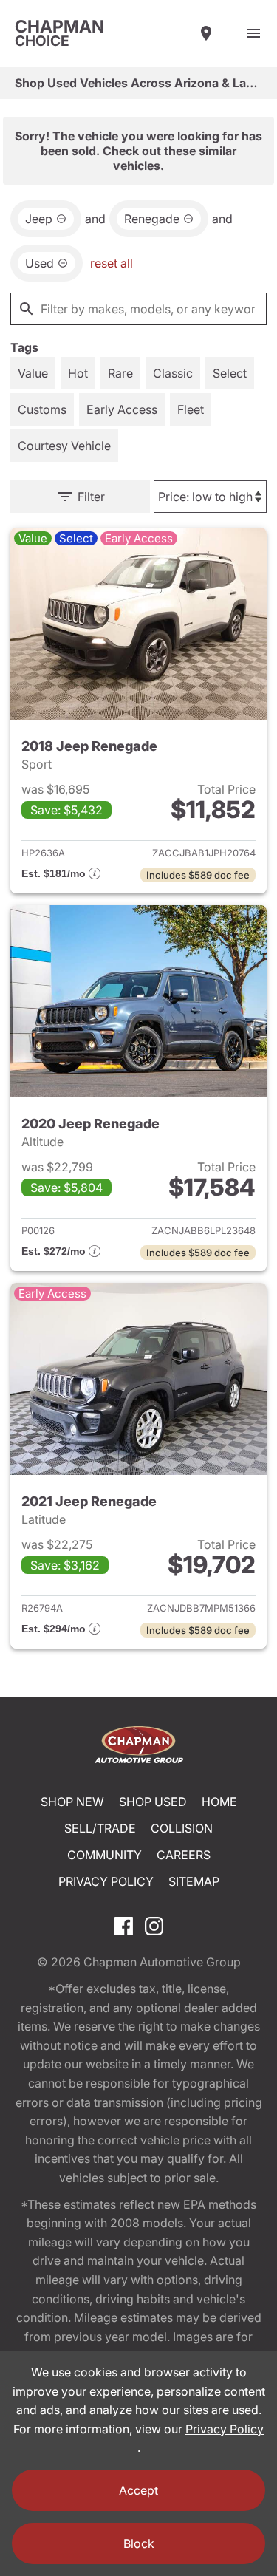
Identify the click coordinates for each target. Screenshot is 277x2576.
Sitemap (194, 1881)
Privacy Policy (106, 1881)
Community (105, 1855)
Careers (184, 1855)
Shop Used (153, 1802)
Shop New (72, 1802)
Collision (182, 1828)
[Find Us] (206, 33)
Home (219, 1802)
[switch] (253, 33)
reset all (112, 263)
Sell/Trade (100, 1828)
